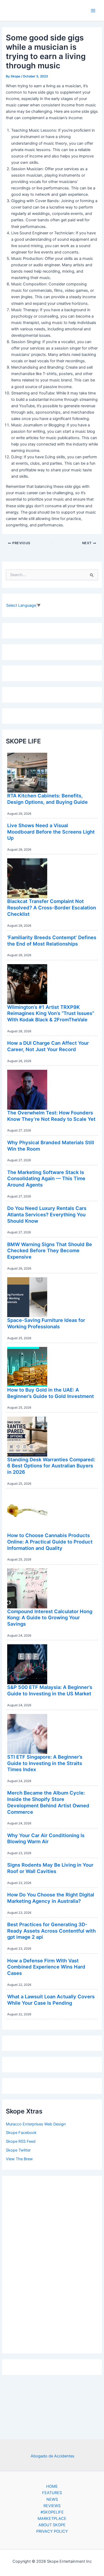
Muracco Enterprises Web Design (36, 2124)
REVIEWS (52, 2506)
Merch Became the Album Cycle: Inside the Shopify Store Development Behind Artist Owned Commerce (48, 1802)
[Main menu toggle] (93, 11)
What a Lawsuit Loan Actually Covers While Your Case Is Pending (51, 2000)
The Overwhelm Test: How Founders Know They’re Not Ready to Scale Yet (51, 1116)
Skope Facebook (21, 2133)
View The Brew (19, 2159)
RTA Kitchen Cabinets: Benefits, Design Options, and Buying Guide (47, 799)
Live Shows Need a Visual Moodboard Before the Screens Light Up (51, 832)
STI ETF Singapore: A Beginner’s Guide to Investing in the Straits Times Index (45, 1763)
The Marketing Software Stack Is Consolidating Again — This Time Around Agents (46, 1178)
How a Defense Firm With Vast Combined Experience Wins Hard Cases (46, 1967)
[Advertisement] (52, 2263)
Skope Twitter (18, 2150)
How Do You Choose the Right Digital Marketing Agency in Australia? (51, 1898)
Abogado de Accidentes (53, 2456)
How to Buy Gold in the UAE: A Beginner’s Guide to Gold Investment (51, 1393)
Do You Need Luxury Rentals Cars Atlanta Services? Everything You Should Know (47, 1214)
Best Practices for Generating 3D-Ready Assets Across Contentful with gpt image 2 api (51, 1931)
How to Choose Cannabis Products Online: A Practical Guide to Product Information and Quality (50, 1541)
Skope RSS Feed (21, 2141)
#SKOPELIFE (52, 2512)
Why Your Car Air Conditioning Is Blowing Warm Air (46, 1838)
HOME (52, 2486)
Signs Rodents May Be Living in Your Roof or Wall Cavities (50, 1868)
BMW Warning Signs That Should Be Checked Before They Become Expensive (50, 1250)
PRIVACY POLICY (52, 2531)
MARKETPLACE (52, 2519)
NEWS (52, 2499)
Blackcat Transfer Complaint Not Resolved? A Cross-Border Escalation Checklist (52, 907)
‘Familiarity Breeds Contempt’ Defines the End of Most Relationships (52, 940)
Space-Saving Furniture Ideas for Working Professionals (46, 1323)
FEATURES (52, 2493)
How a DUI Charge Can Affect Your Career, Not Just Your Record (48, 1046)
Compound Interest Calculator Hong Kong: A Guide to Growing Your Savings (50, 1618)
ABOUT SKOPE (52, 2525)
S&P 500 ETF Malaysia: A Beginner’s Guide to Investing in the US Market (50, 1690)
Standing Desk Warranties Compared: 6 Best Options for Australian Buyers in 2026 (51, 1466)
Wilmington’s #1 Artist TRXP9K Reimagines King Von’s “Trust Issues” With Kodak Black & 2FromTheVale (51, 1013)
